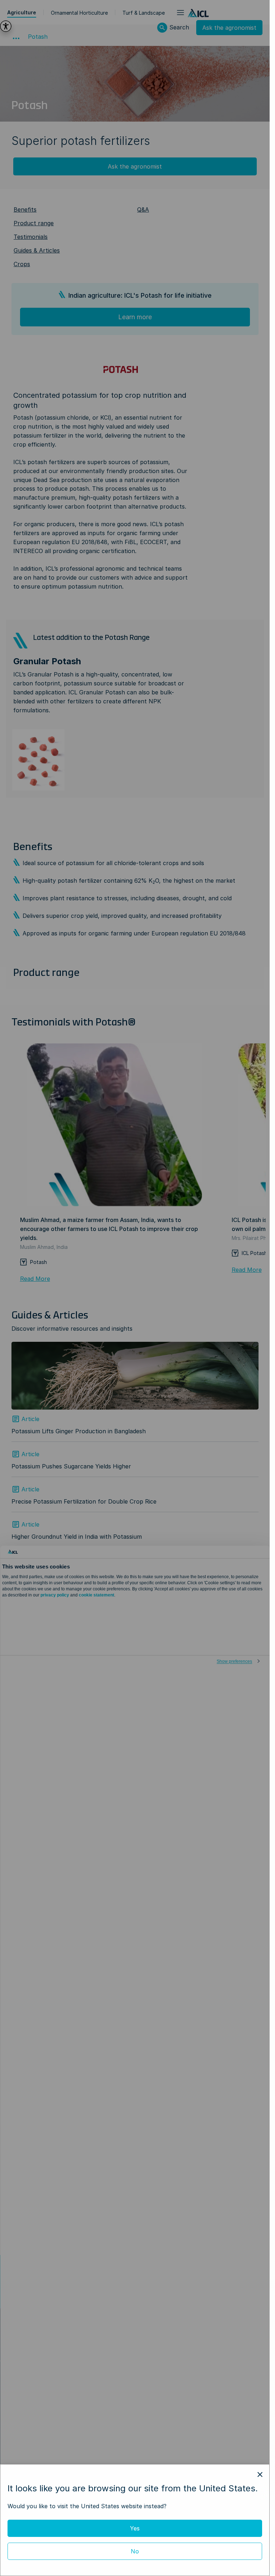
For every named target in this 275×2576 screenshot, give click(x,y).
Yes (135, 2528)
